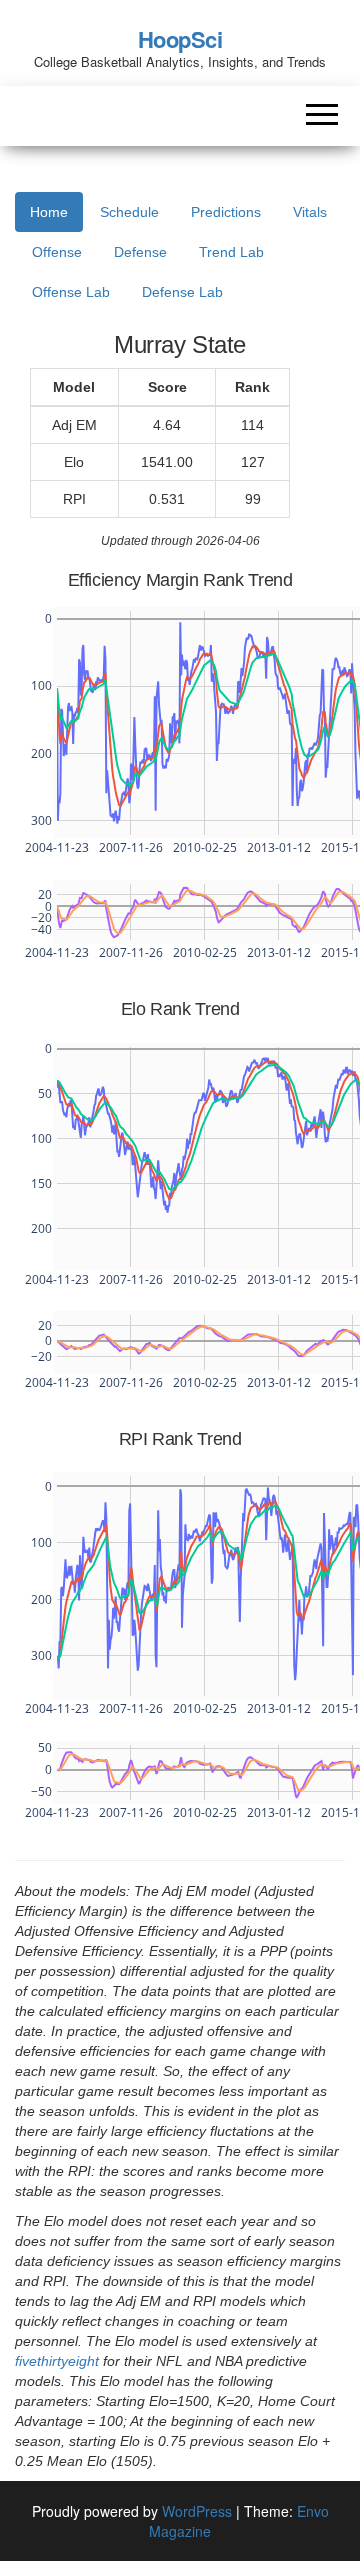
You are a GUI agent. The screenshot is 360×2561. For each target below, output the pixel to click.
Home (49, 212)
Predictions (226, 212)
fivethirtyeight (57, 2361)
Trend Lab (231, 252)
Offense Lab (71, 292)
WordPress (197, 2511)
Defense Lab (182, 292)
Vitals (310, 212)
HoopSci (180, 39)
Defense (140, 252)
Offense (57, 252)
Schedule (129, 212)
